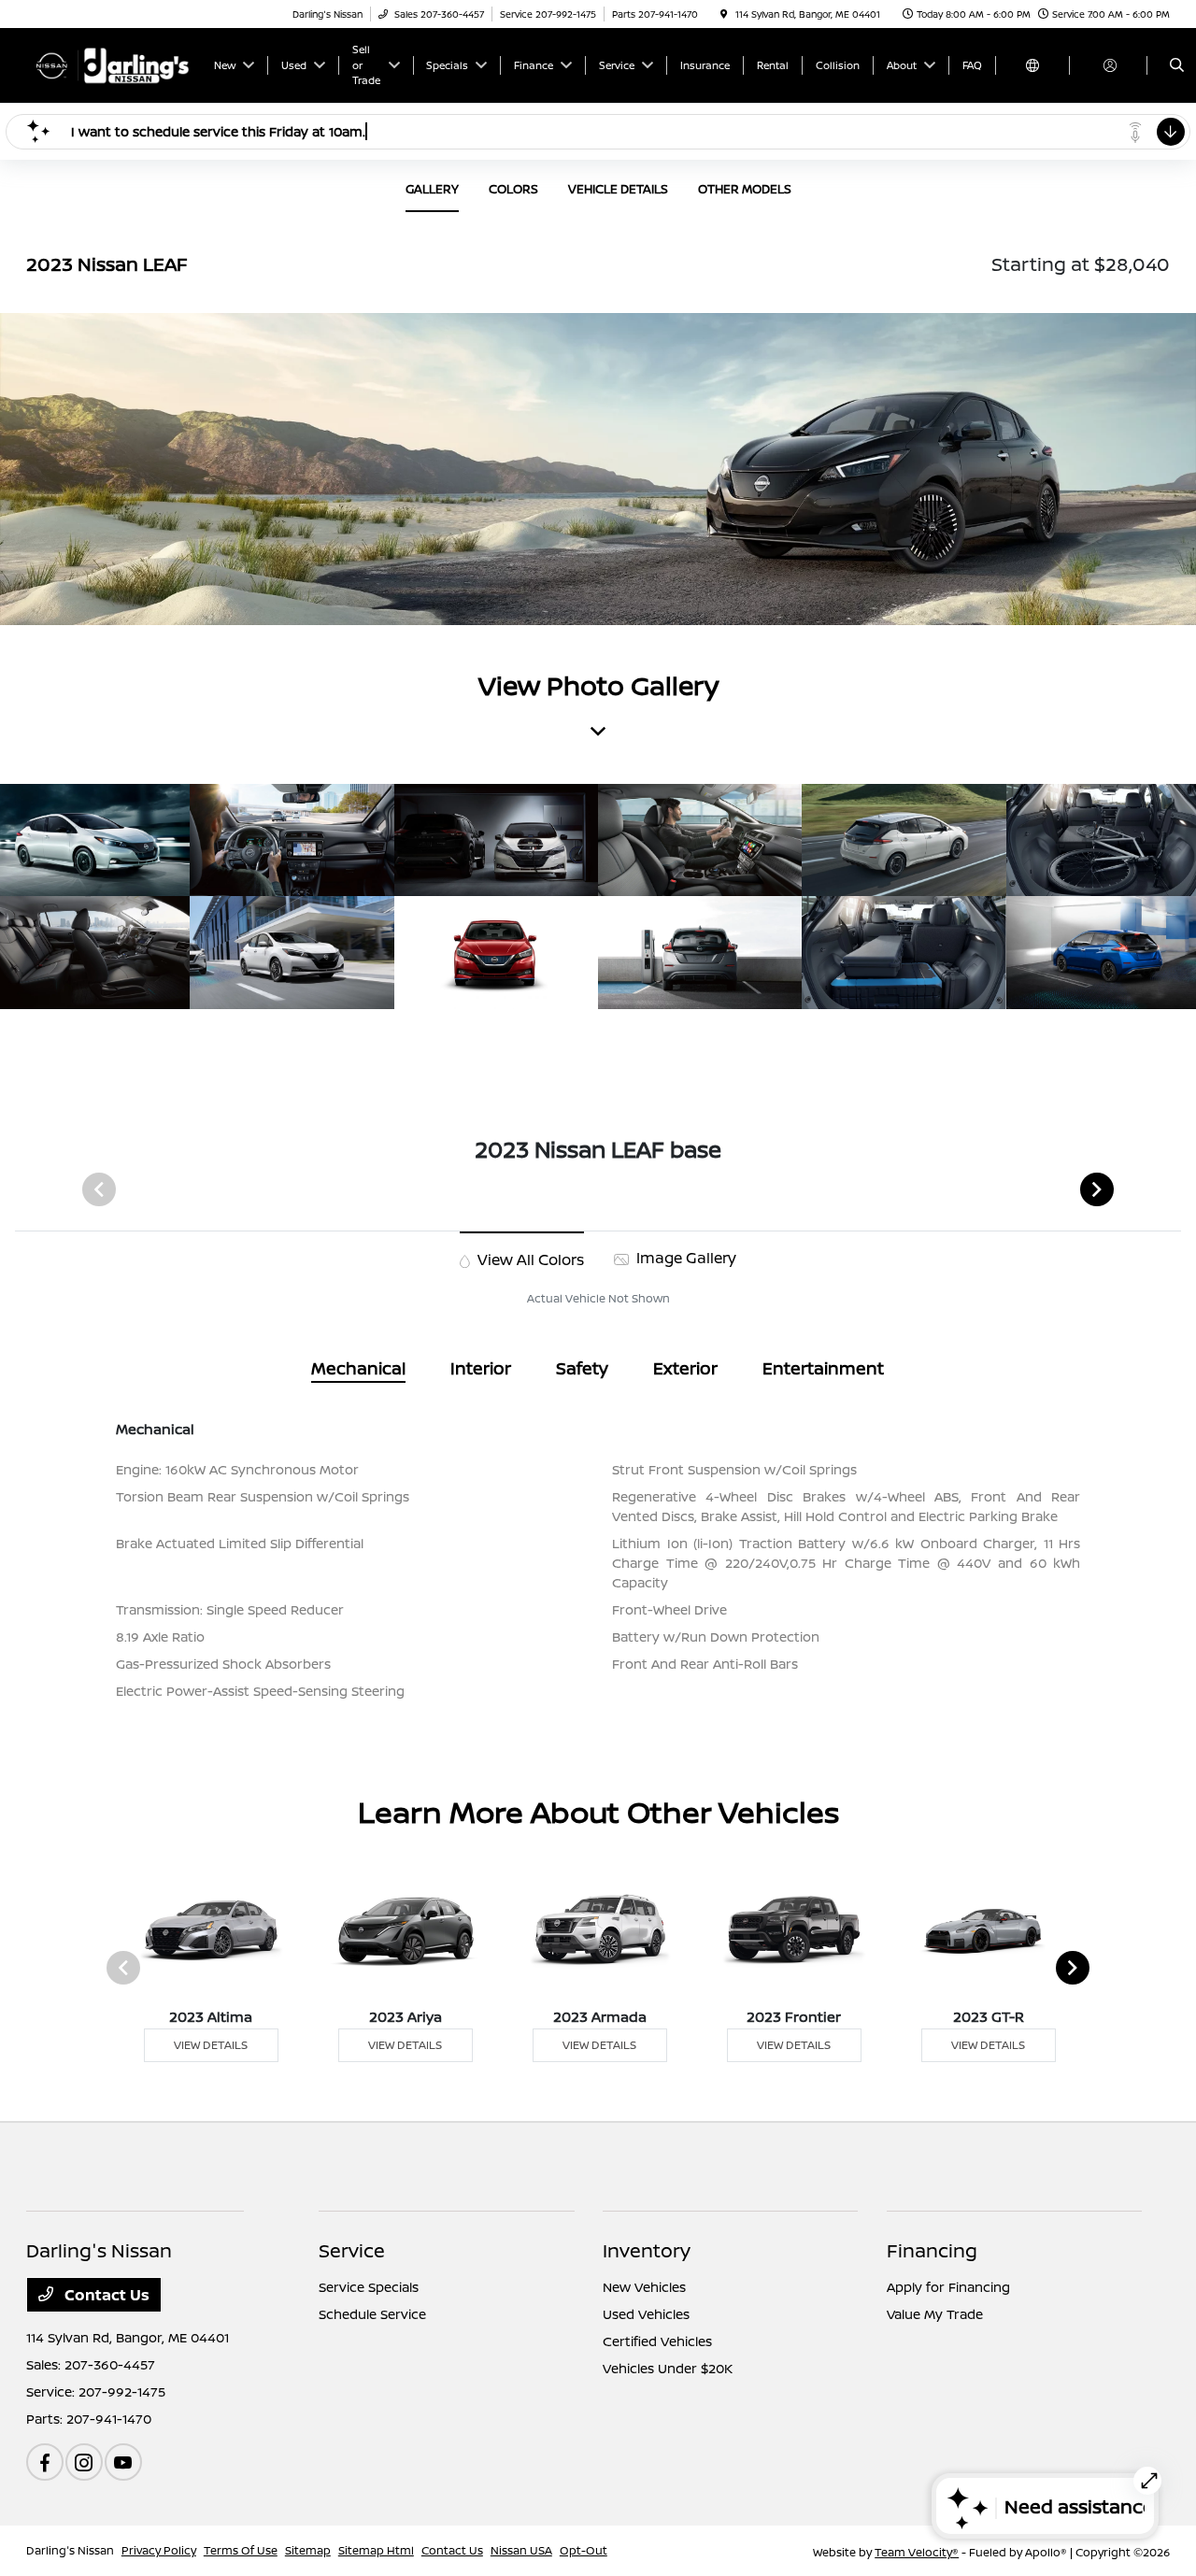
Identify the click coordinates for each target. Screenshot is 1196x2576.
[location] (724, 14)
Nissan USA (521, 2550)
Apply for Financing (948, 2287)
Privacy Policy (159, 2550)
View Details (211, 2045)
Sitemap (308, 2550)
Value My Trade (935, 2314)
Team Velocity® (917, 2552)
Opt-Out (584, 2550)
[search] (1177, 65)
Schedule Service (372, 2314)
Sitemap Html (376, 2550)
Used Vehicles (646, 2314)
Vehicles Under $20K (668, 2368)
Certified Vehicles (657, 2341)
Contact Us (105, 2295)
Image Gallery (684, 1258)
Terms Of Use (241, 2550)
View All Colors (529, 1260)
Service (352, 2250)
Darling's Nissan (70, 2550)
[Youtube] (123, 2462)
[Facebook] (45, 2462)
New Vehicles (644, 2287)
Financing (932, 2250)
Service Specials (369, 2287)
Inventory (647, 2250)
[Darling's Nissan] (111, 64)
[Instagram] (84, 2462)
